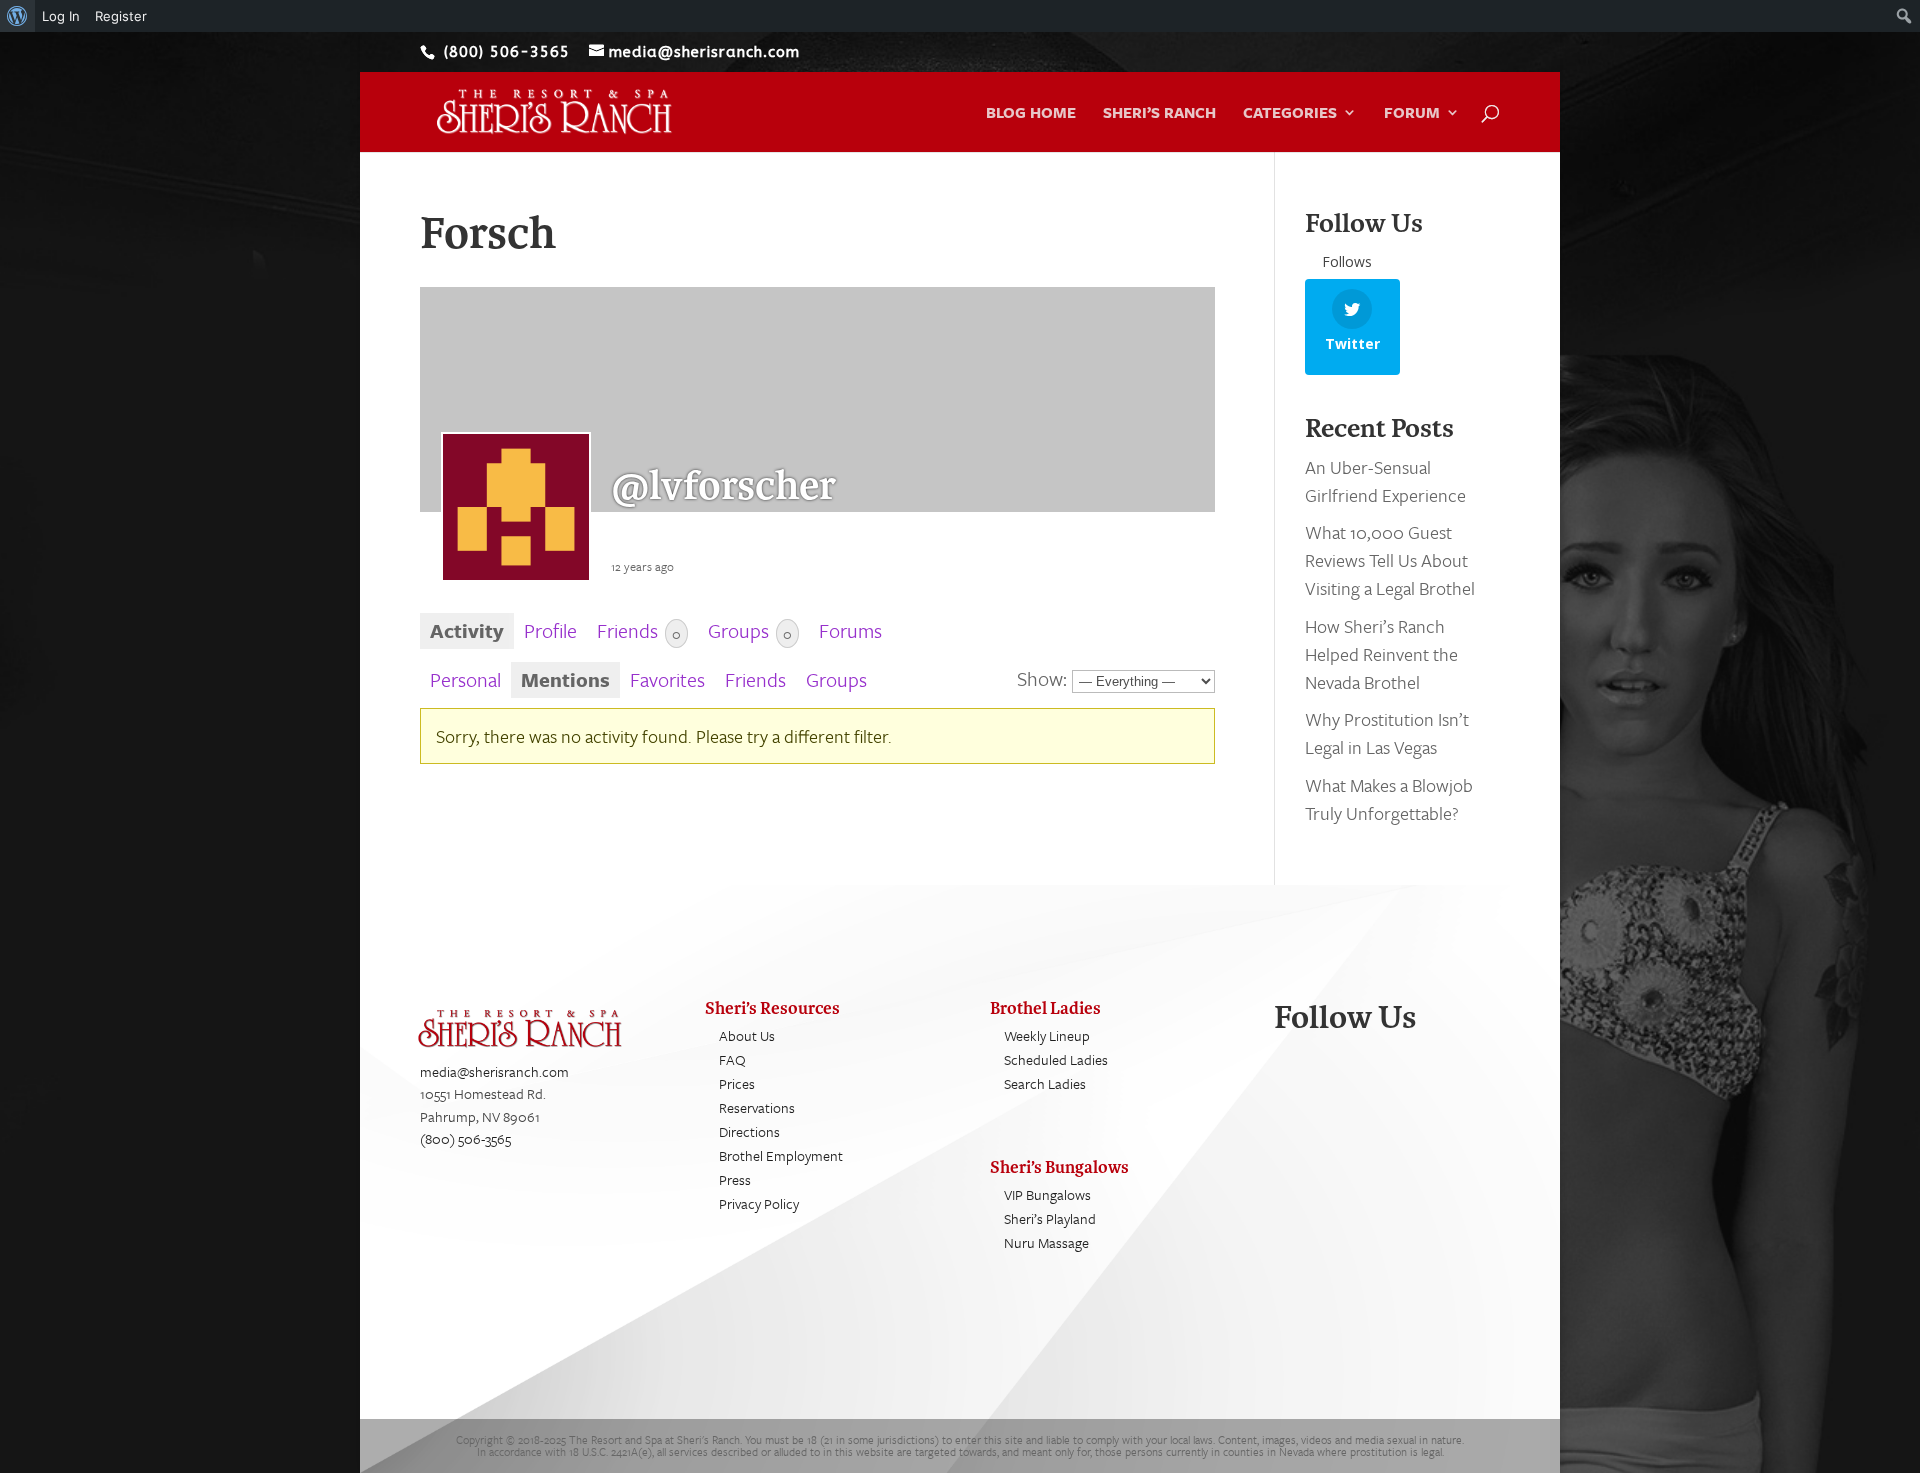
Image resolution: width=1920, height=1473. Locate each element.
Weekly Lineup (1047, 1035)
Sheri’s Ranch (1159, 114)
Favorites (667, 679)
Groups (750, 630)
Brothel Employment (781, 1155)
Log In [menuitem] (61, 16)
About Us (747, 1035)
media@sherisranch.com (494, 1071)
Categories (1290, 114)
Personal (465, 679)
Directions (749, 1131)
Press (735, 1179)
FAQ (732, 1059)
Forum (1412, 114)
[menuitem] (17, 16)
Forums (850, 630)
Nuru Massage (1046, 1242)
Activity (467, 630)
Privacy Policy (759, 1203)
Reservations (757, 1107)
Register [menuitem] (121, 16)
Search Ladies (1045, 1083)
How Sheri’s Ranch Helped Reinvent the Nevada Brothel (1381, 654)
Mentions (565, 679)
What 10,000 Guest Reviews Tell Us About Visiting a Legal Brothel (1390, 560)
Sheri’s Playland (1050, 1218)
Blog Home (1031, 114)
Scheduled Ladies (1056, 1059)
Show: (1042, 678)
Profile (550, 630)
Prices (737, 1083)
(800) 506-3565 (465, 1138)
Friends (639, 630)
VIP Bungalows (1047, 1194)
